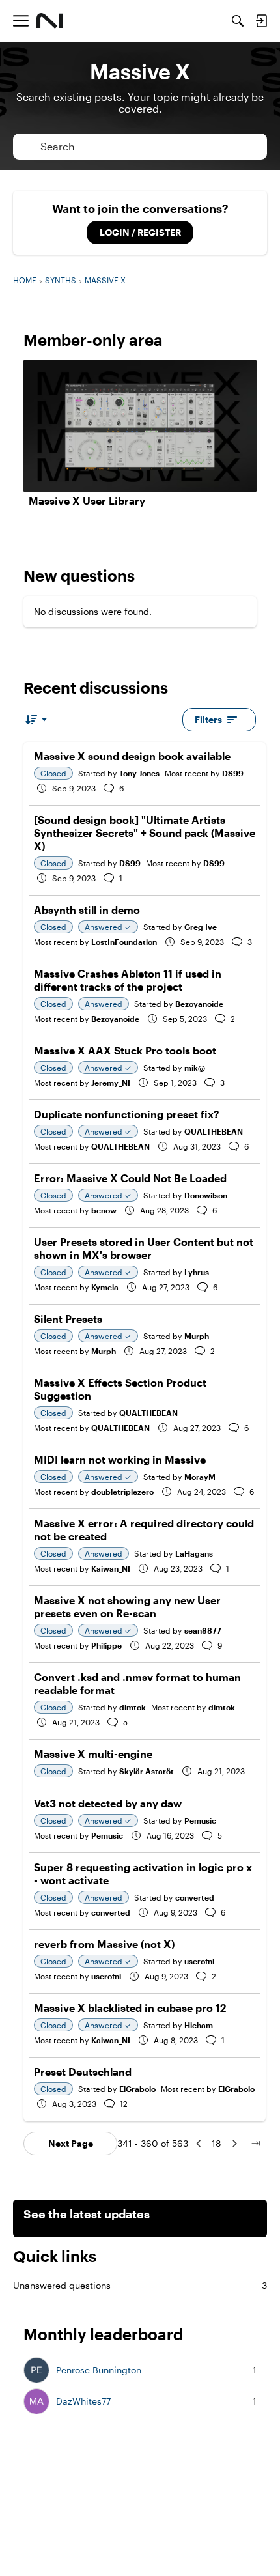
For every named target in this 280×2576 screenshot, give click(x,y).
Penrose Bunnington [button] (99, 2370)
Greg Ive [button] (201, 927)
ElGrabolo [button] (137, 2089)
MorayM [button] (200, 1477)
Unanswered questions (140, 2285)
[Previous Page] (199, 2144)
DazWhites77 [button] (83, 2401)
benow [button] (104, 1210)
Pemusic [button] (200, 1820)
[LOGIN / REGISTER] (261, 21)
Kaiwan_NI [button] (111, 1568)
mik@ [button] (195, 1068)
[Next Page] (234, 2144)
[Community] (50, 21)
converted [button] (195, 1897)
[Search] (238, 21)
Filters (208, 719)
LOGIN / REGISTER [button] (140, 232)
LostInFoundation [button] (124, 942)
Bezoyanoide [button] (199, 1004)
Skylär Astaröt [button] (147, 1771)
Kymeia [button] (105, 1287)
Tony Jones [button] (139, 773)
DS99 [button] (233, 773)
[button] (36, 2370)
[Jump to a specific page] (255, 2144)
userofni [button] (199, 1961)
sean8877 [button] (203, 1630)
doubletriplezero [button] (122, 1492)
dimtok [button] (133, 1707)
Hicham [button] (199, 2025)
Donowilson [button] (206, 1195)
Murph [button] (197, 1336)
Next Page (71, 2143)
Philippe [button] (106, 1645)
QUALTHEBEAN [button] (214, 1131)
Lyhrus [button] (197, 1272)
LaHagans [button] (194, 1553)
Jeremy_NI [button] (111, 1083)
